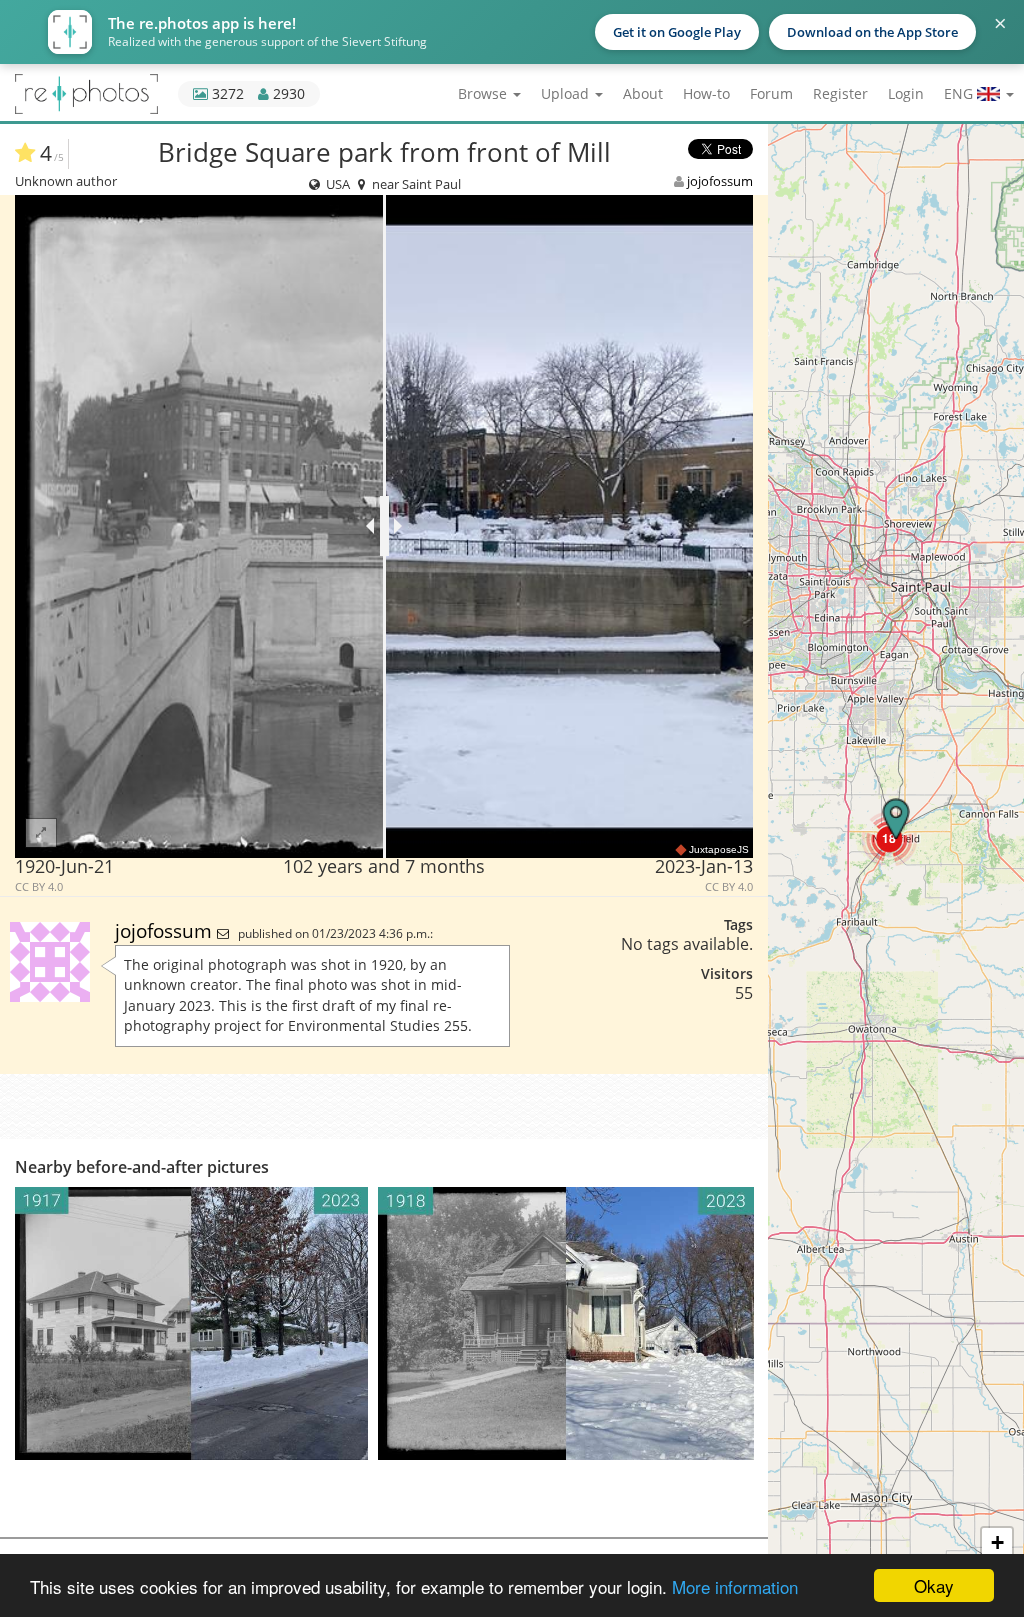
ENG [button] (960, 93)
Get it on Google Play (677, 32)
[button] (889, 838)
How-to (706, 93)
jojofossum (720, 181)
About (643, 93)
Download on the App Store (872, 32)
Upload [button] (567, 93)
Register (840, 93)
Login (906, 93)
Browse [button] (484, 93)
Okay (934, 1585)
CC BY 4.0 (39, 887)
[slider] (384, 526)
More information (735, 1586)
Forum (771, 93)
